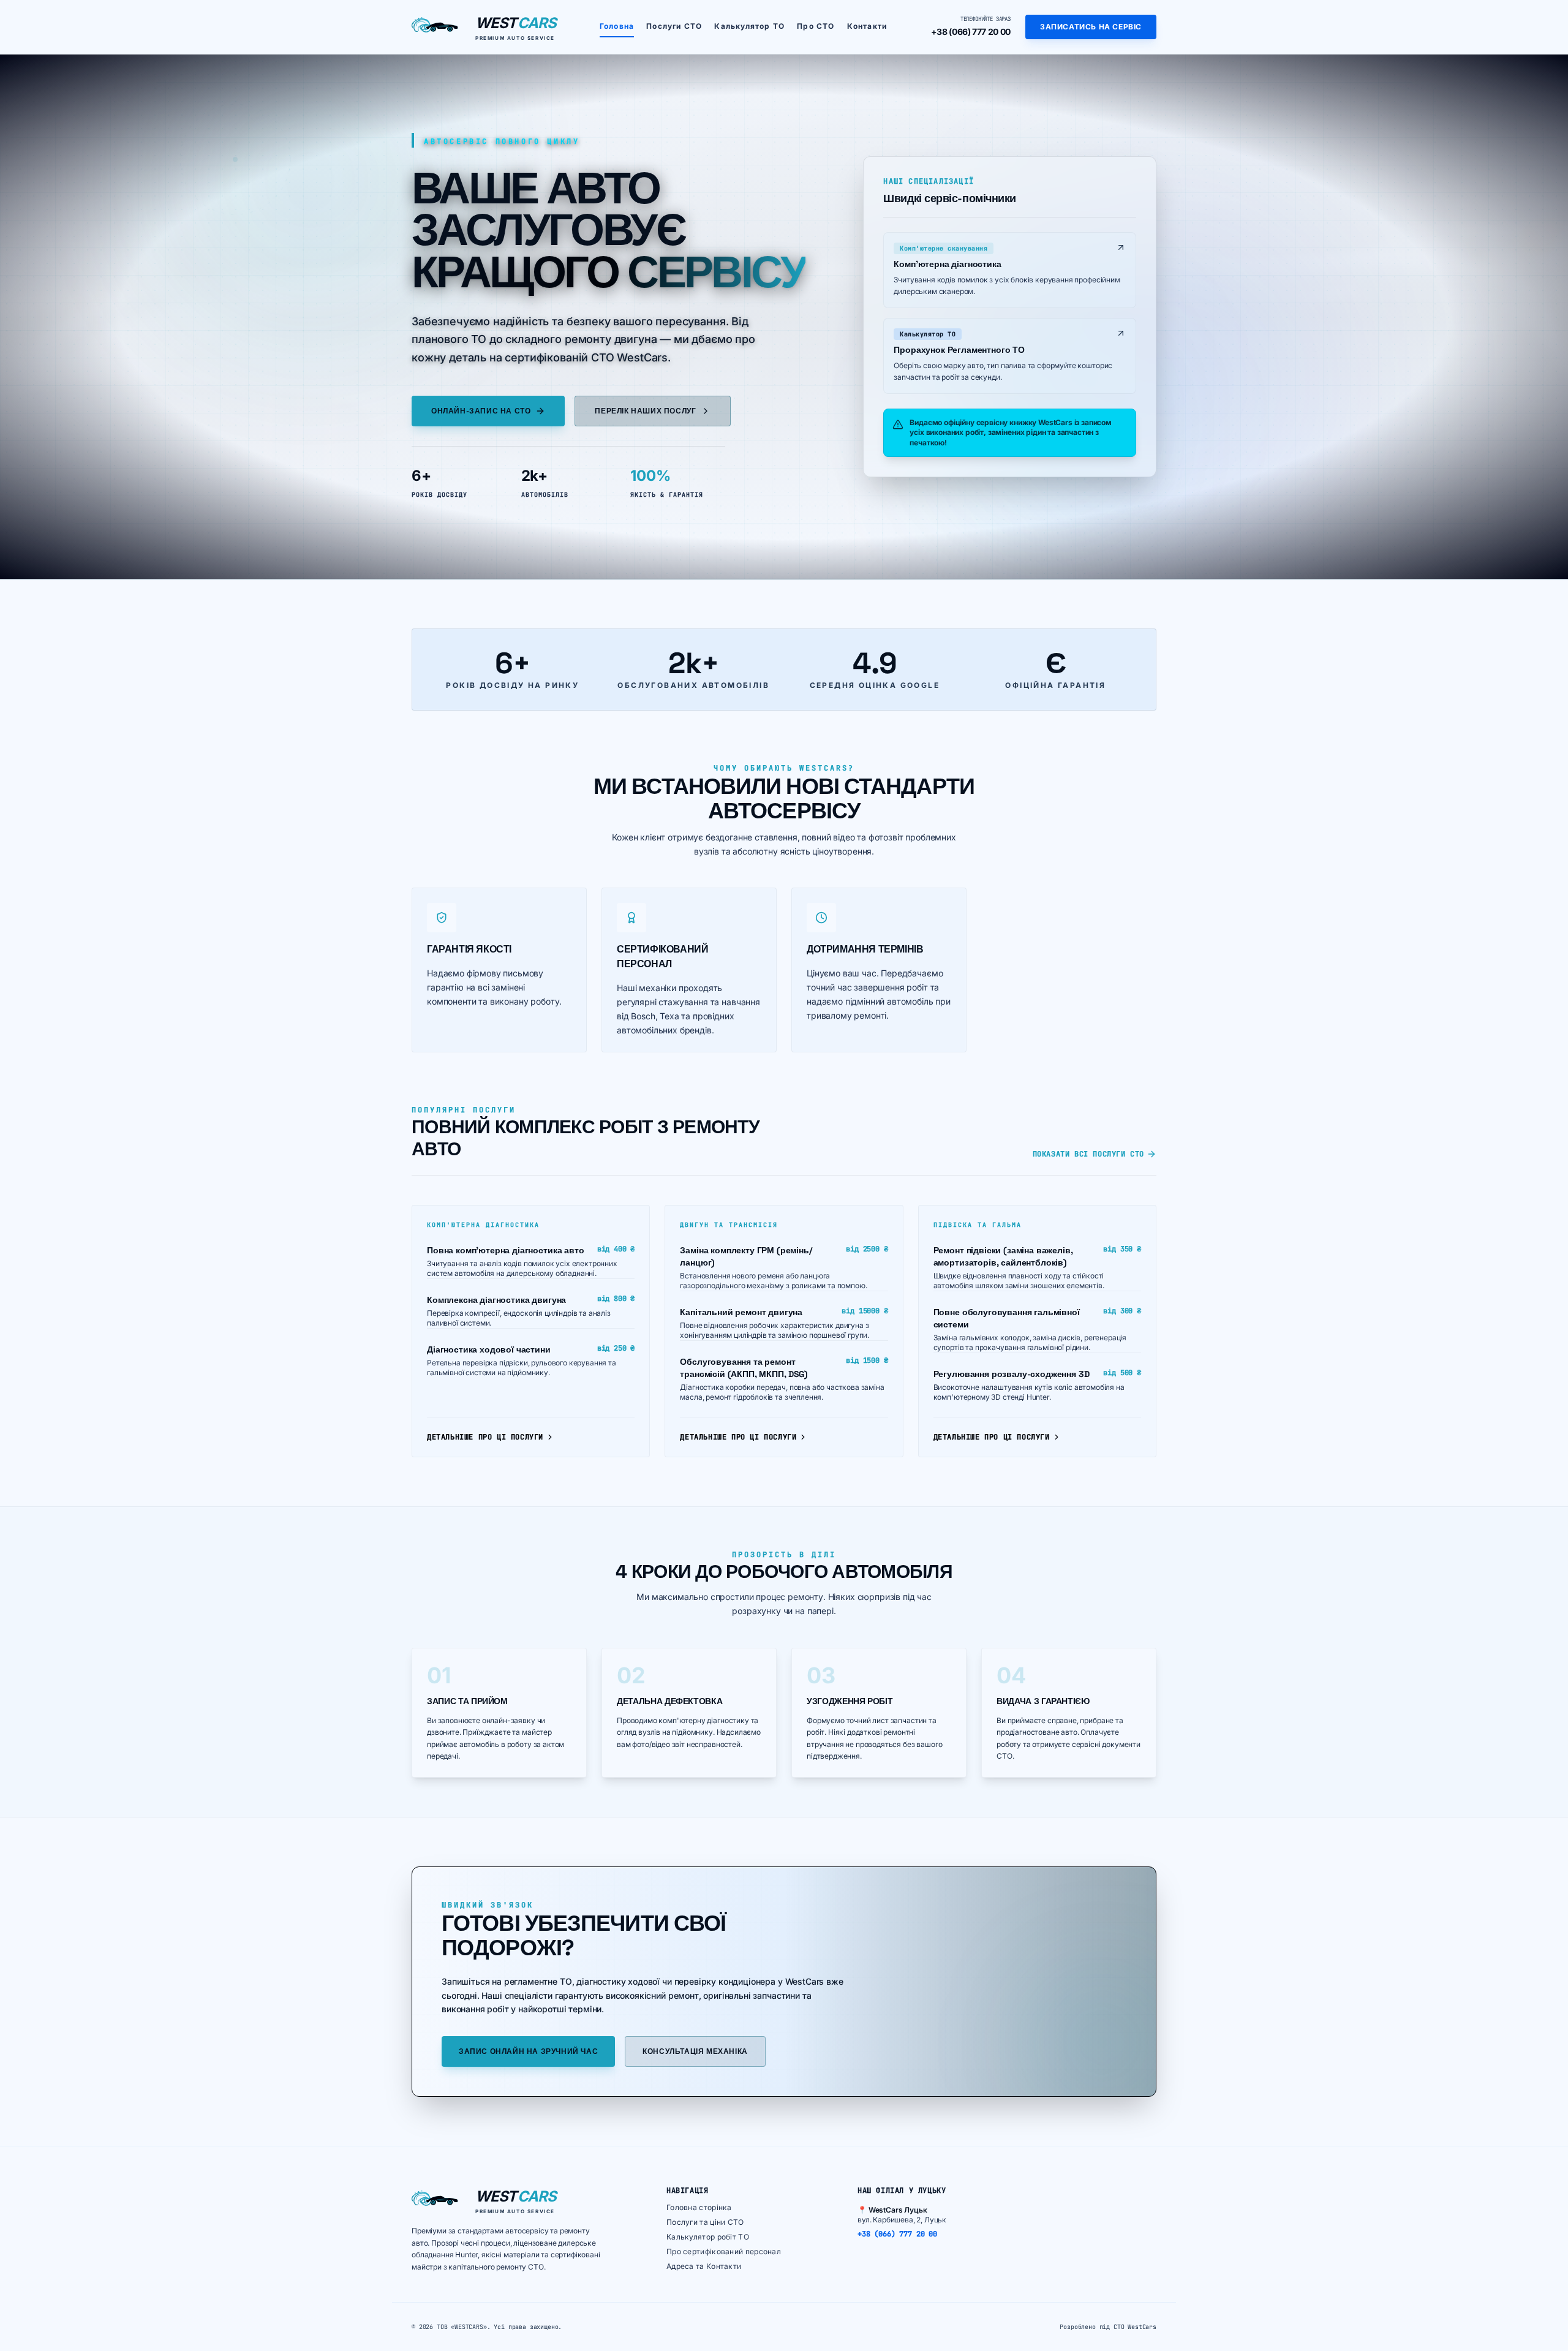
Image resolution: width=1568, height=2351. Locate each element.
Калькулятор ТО (749, 26)
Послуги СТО (674, 26)
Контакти (867, 26)
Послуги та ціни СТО (705, 2222)
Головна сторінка (699, 2207)
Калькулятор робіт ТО (708, 2237)
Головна (617, 26)
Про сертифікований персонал (724, 2251)
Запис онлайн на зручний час (528, 2051)
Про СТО (816, 26)
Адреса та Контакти (704, 2266)
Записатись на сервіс (1091, 27)
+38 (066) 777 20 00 (971, 32)
